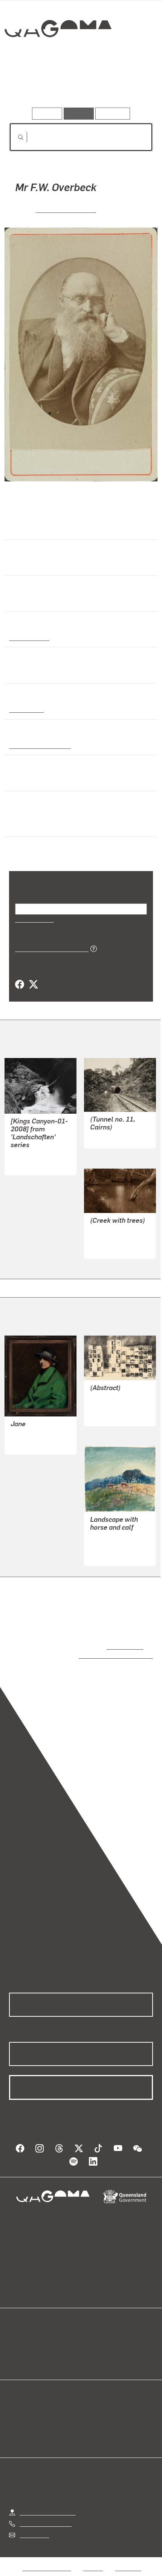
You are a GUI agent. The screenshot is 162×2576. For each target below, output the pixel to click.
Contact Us (34, 2527)
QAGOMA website (33, 2343)
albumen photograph (38, 745)
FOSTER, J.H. (108, 1239)
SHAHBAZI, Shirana (37, 1155)
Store (16, 2352)
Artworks (31, 86)
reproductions (123, 1646)
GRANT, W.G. (28, 1435)
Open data (22, 2334)
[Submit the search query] (15, 137)
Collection (57, 56)
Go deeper (129, 86)
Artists (79, 86)
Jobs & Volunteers (47, 2560)
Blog (90, 2334)
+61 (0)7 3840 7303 (46, 2516)
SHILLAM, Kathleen (116, 1406)
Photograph (25, 709)
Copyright (128, 2560)
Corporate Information (87, 2569)
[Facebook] (20, 985)
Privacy (93, 2560)
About (92, 2343)
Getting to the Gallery (48, 2504)
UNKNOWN (105, 1138)
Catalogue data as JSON (49, 948)
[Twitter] (33, 985)
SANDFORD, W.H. (66, 209)
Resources (113, 113)
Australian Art (29, 637)
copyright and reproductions (105, 1655)
